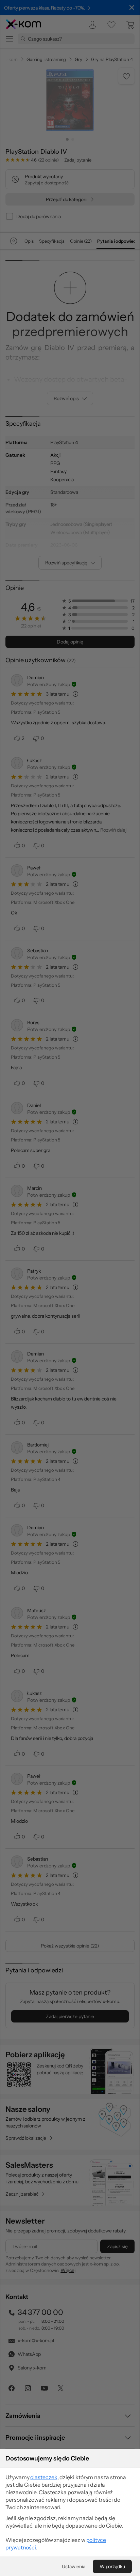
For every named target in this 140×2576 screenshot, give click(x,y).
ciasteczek (44, 2477)
